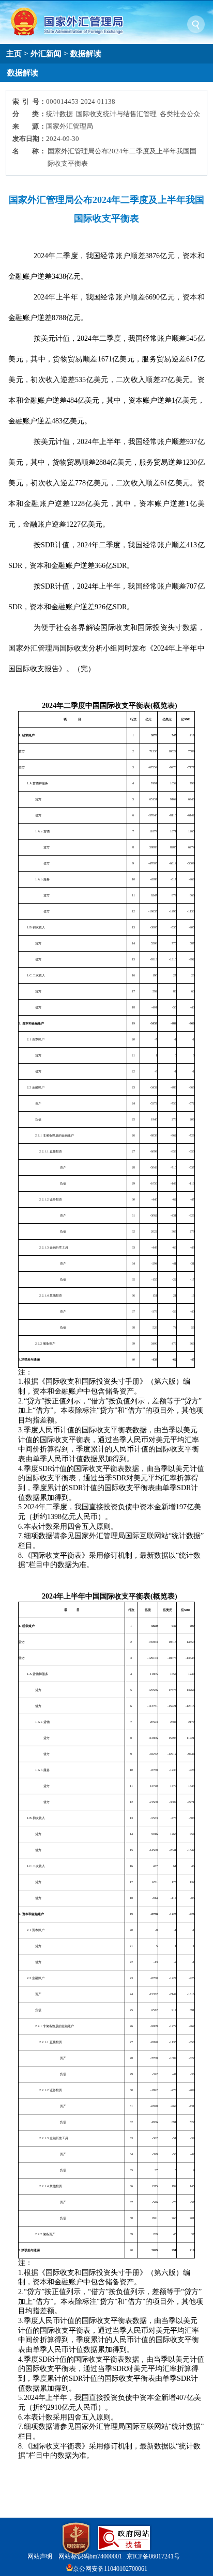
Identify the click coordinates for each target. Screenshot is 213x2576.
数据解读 (86, 53)
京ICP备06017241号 (153, 2556)
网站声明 (40, 2556)
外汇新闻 (46, 53)
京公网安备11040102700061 (110, 2569)
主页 (14, 53)
